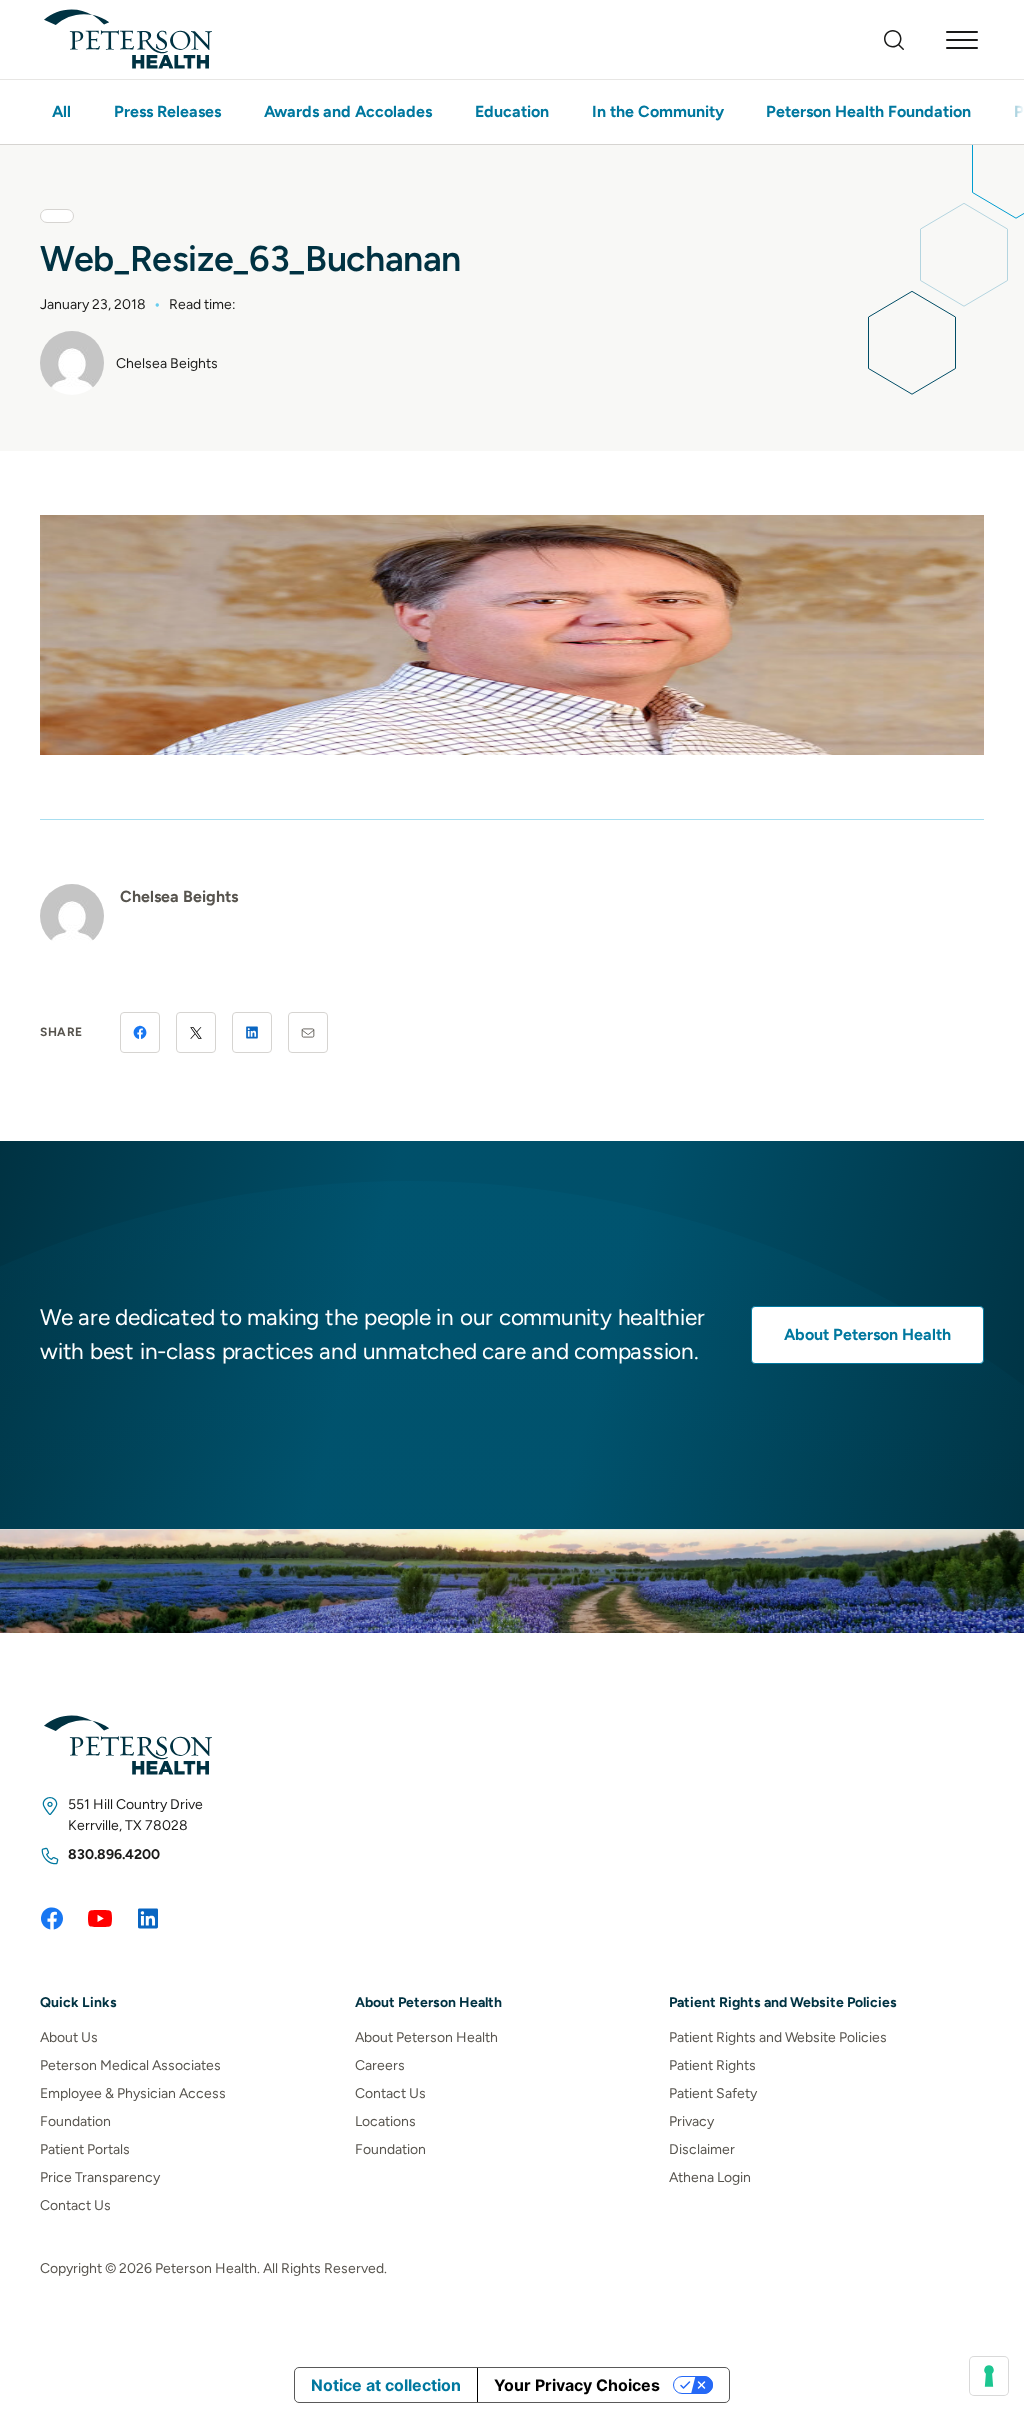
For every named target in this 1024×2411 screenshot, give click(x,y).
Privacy (691, 2121)
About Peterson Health (867, 1334)
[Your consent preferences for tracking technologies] (989, 2376)
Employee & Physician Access (133, 2093)
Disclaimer (702, 2149)
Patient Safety (713, 2093)
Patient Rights (712, 2065)
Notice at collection (386, 2385)
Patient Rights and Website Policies (778, 2037)
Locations (385, 2121)
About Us (69, 2037)
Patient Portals (85, 2149)
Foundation (75, 2121)
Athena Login (710, 2177)
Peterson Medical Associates (130, 2065)
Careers (380, 2065)
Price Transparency (100, 2177)
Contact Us (75, 2205)
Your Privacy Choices (577, 2385)
